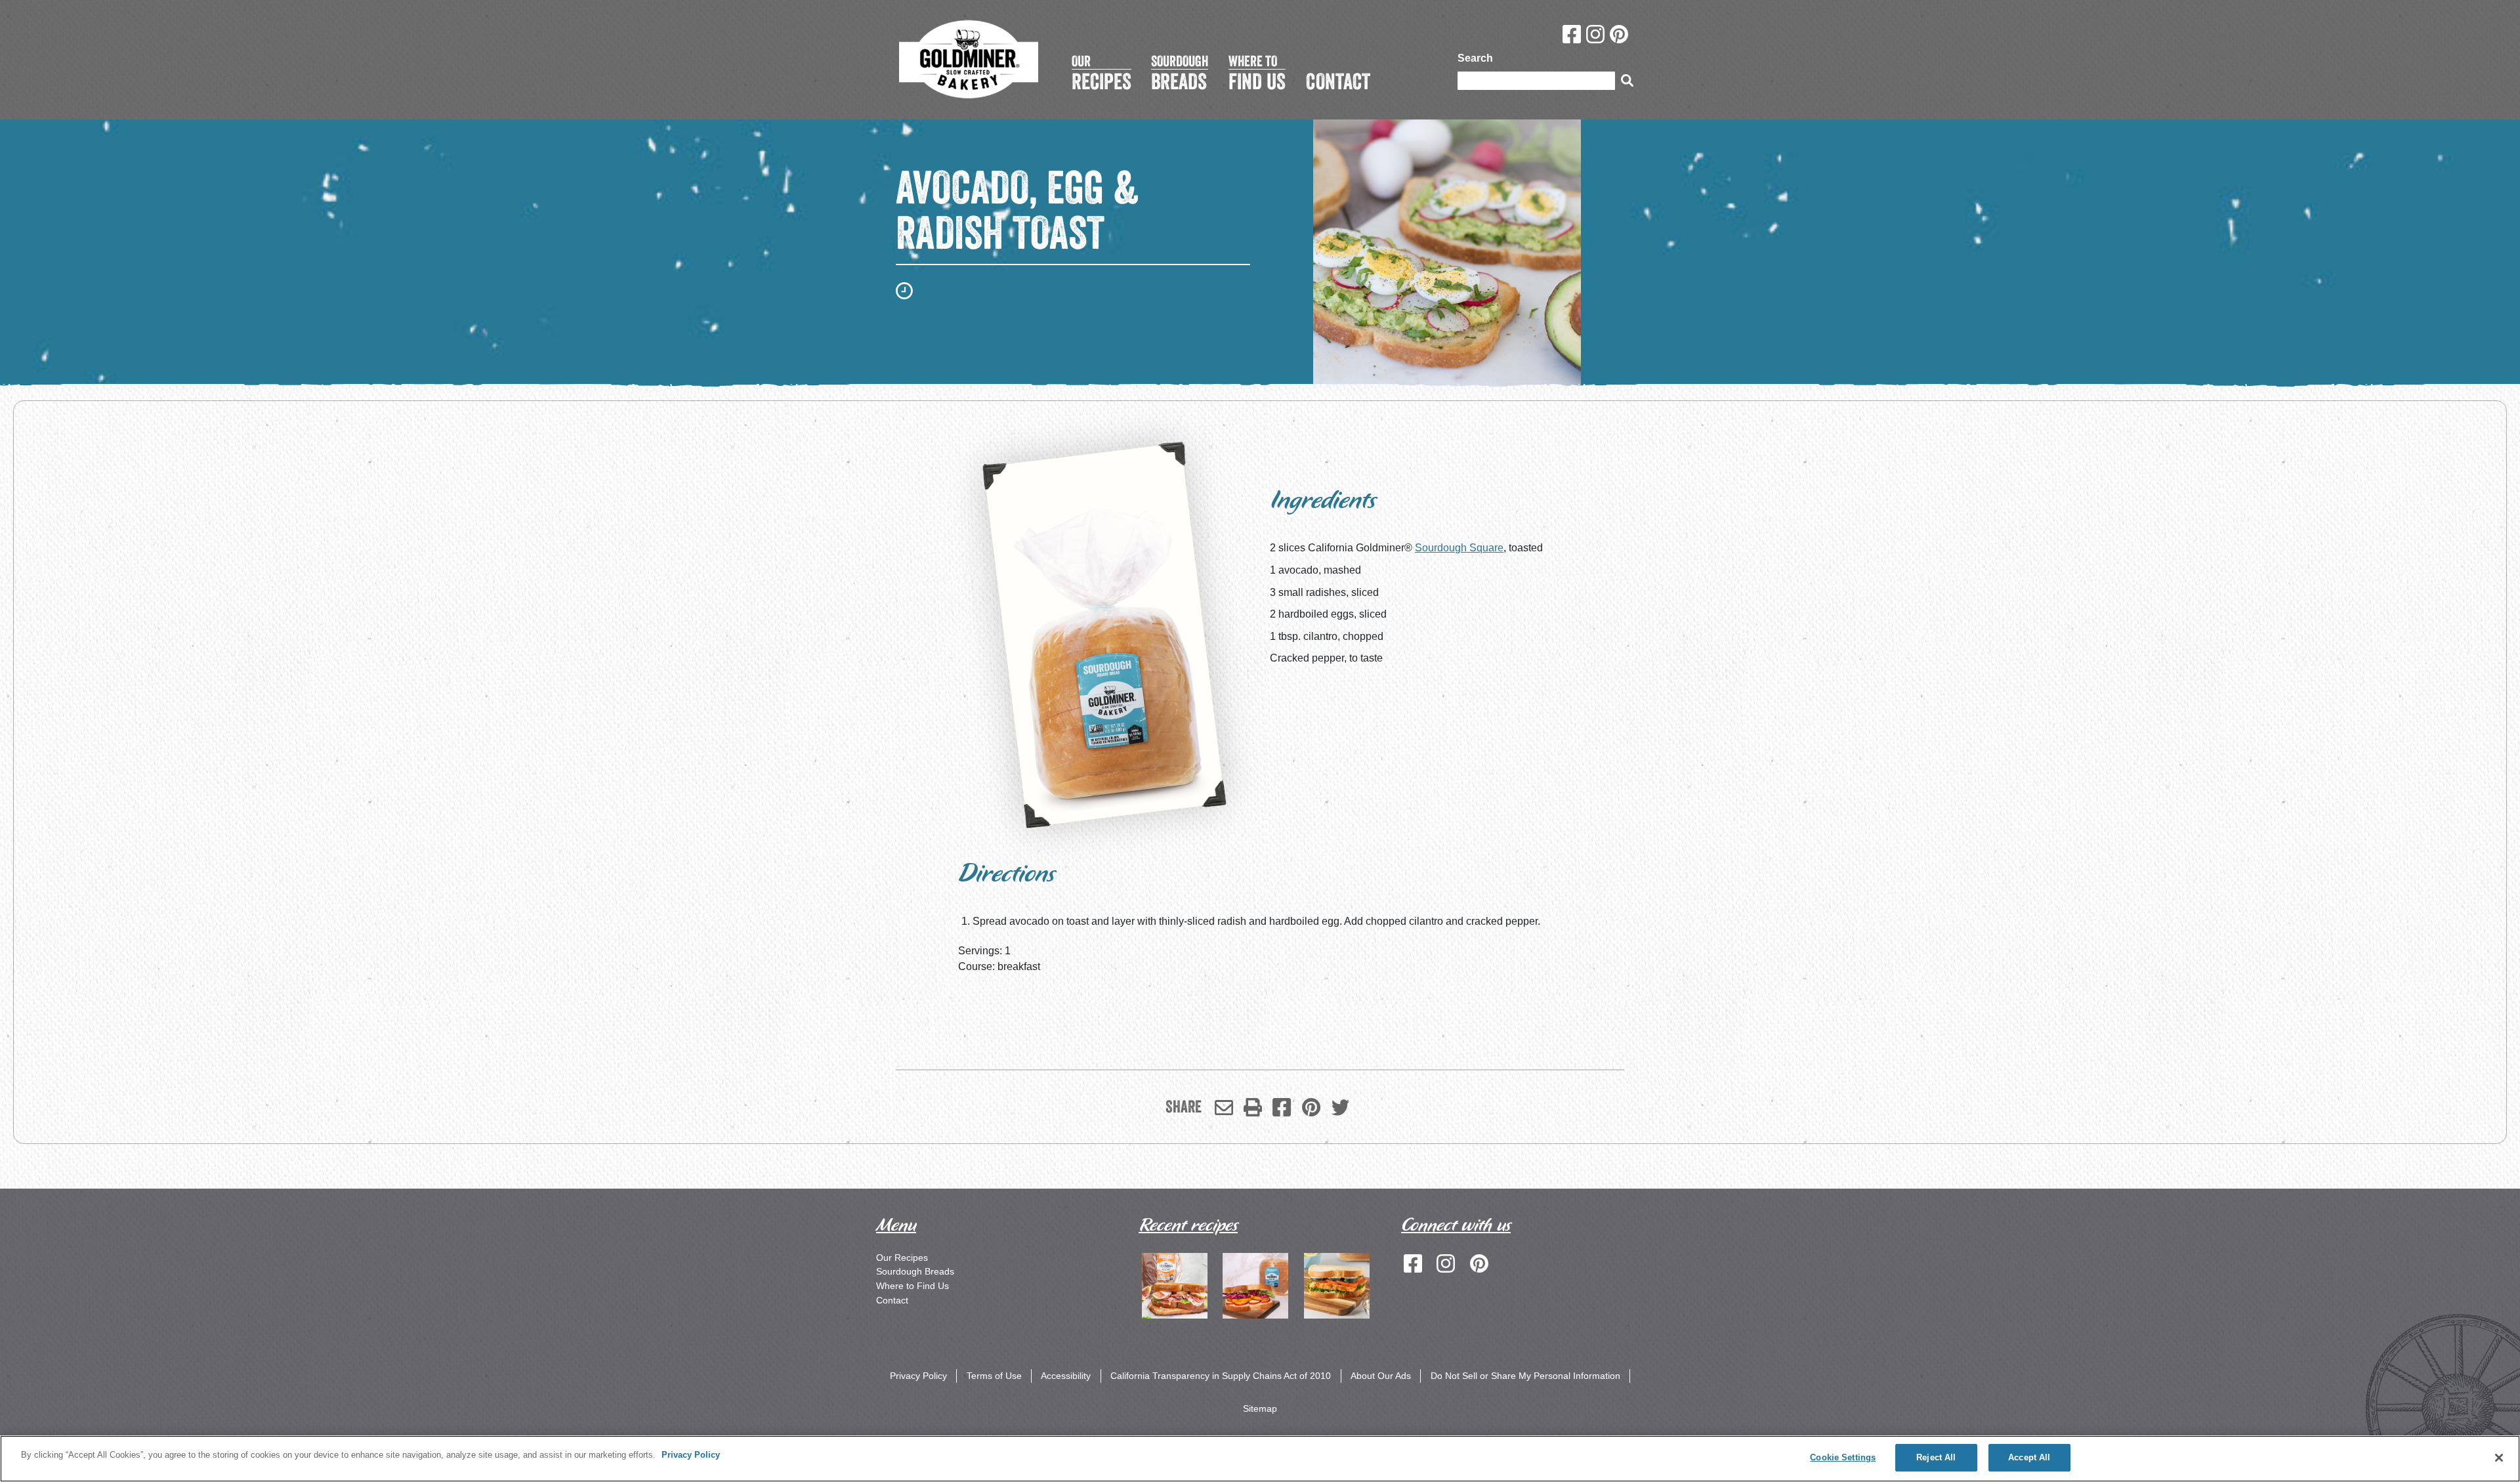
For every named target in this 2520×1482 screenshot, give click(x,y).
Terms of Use (994, 1376)
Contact (892, 1300)
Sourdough (1180, 73)
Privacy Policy (918, 1376)
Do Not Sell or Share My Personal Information (1525, 1376)
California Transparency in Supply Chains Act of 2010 (1221, 1376)
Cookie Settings (1843, 1457)
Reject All (1936, 1457)
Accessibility (1066, 1376)
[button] (1253, 1107)
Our (1102, 73)
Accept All (2029, 1457)
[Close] (2499, 1458)
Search (1475, 58)
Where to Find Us (913, 1286)
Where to (1257, 73)
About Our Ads (1381, 1376)
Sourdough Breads (915, 1271)
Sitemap (1260, 1408)
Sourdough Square (1459, 548)
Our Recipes (902, 1258)
